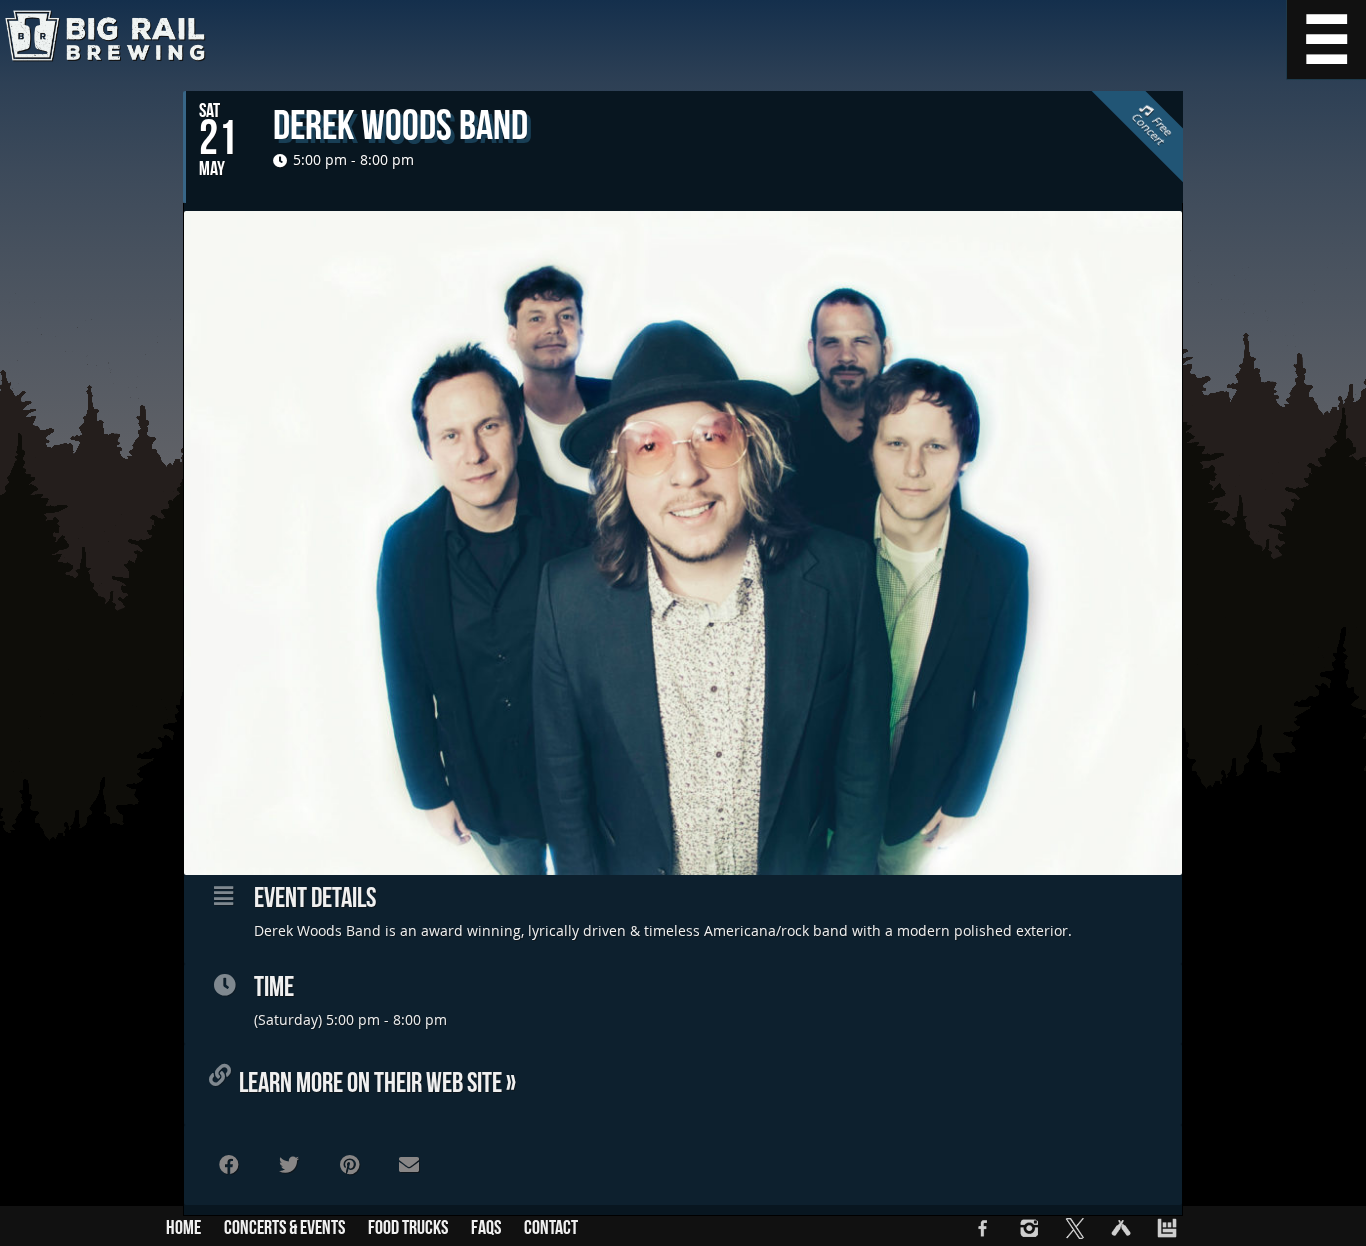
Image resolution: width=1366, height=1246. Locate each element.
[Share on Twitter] (289, 1165)
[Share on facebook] (229, 1165)
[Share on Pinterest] (349, 1165)
